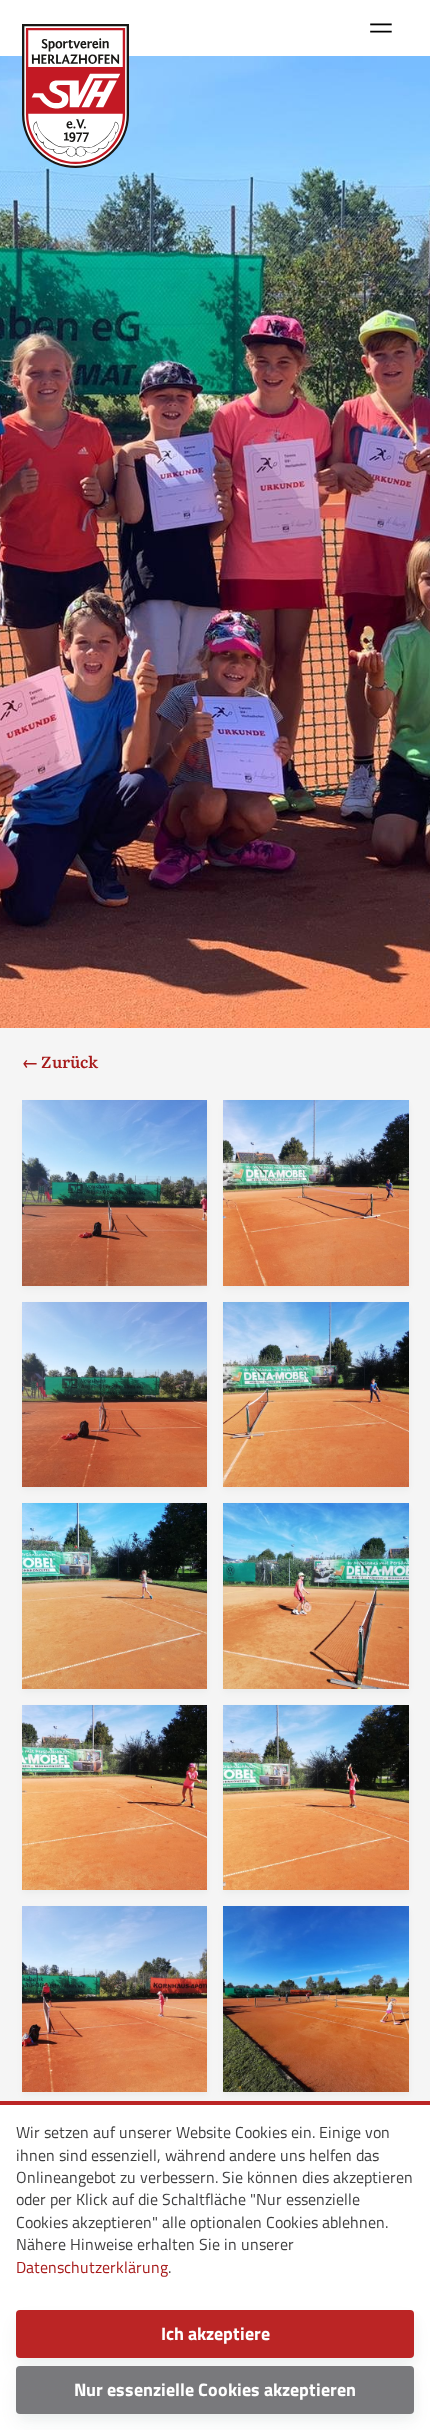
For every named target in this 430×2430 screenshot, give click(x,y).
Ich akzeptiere (215, 2333)
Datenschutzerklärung (92, 2267)
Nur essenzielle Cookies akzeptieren (215, 2389)
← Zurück (60, 1061)
